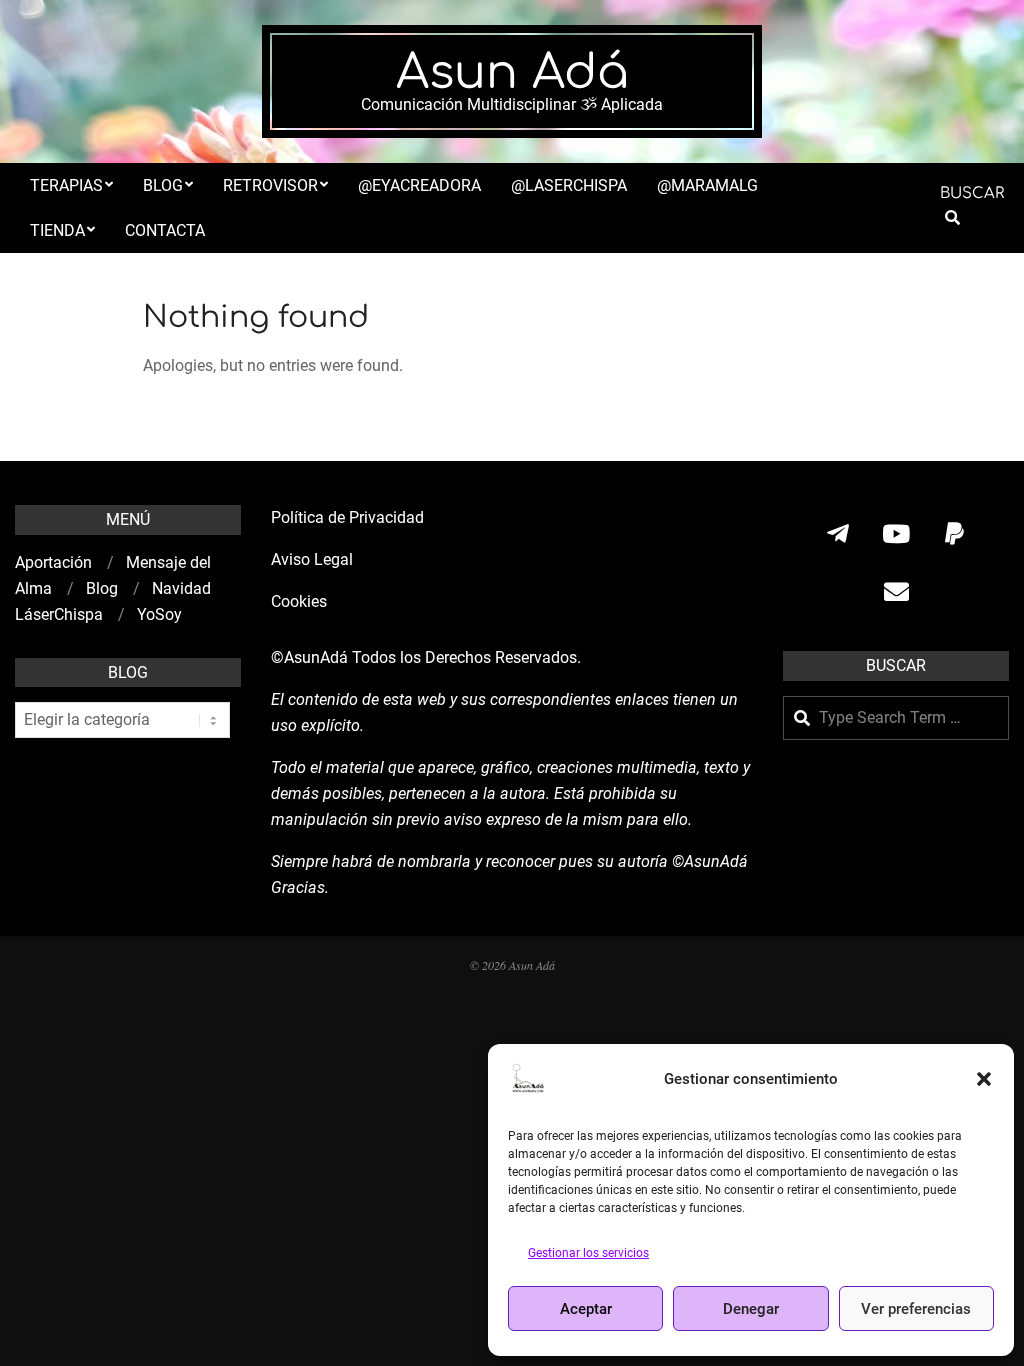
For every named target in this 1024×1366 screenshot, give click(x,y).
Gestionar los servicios (588, 1253)
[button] (984, 1079)
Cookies (301, 601)
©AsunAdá (309, 657)
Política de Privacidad (347, 517)
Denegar (751, 1309)
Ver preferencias (916, 1309)
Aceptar (586, 1309)
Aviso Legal (312, 559)
